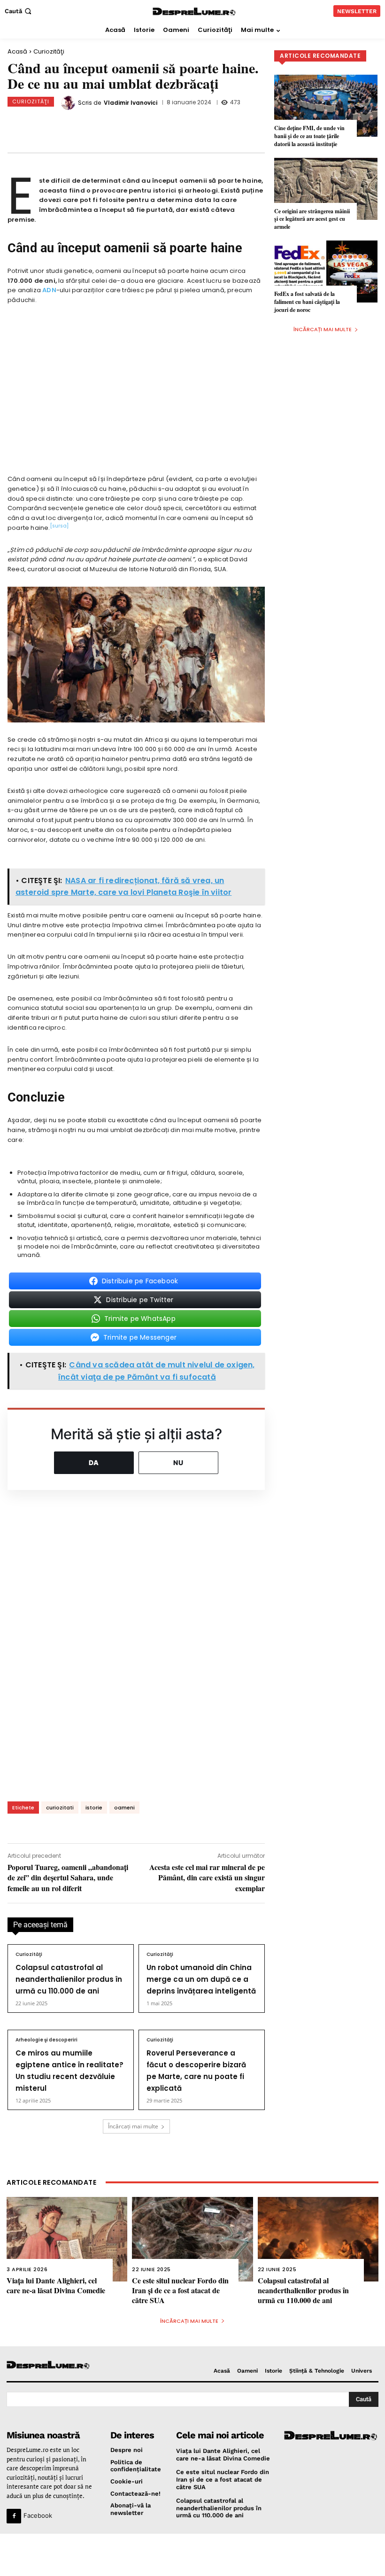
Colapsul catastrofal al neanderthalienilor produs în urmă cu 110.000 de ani (69, 1979)
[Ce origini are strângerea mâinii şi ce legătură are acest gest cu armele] (326, 189)
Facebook (38, 2515)
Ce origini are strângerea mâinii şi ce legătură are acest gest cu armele (312, 219)
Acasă (17, 51)
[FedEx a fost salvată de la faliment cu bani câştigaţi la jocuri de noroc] (326, 272)
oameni (124, 1808)
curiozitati (60, 1808)
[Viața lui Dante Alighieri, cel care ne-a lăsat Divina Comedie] (67, 2239)
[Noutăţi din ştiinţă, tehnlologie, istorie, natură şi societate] (50, 2365)
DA (94, 1463)
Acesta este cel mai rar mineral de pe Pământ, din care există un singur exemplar (207, 1878)
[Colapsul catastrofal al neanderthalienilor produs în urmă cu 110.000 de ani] (318, 2239)
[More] (230, 124)
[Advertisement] (192, 2555)
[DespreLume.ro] (194, 12)
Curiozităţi (49, 51)
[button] (19, 11)
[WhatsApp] (137, 124)
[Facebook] (75, 124)
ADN (49, 290)
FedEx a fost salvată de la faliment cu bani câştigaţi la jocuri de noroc (307, 302)
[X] (106, 124)
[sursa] (59, 526)
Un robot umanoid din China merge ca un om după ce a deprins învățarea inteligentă (201, 1979)
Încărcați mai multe (133, 2126)
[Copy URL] (199, 124)
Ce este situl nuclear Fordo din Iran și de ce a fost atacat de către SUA (180, 2290)
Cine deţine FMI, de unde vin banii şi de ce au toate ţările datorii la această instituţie (309, 136)
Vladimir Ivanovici (131, 103)
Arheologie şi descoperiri (46, 2040)
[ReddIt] (168, 124)
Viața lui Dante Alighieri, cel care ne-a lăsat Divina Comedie (56, 2285)
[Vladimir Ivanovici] (69, 103)
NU (178, 1463)
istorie (94, 1808)
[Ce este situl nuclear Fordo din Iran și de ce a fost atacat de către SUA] (192, 2239)
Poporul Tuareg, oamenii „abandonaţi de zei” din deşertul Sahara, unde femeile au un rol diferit (68, 1878)
